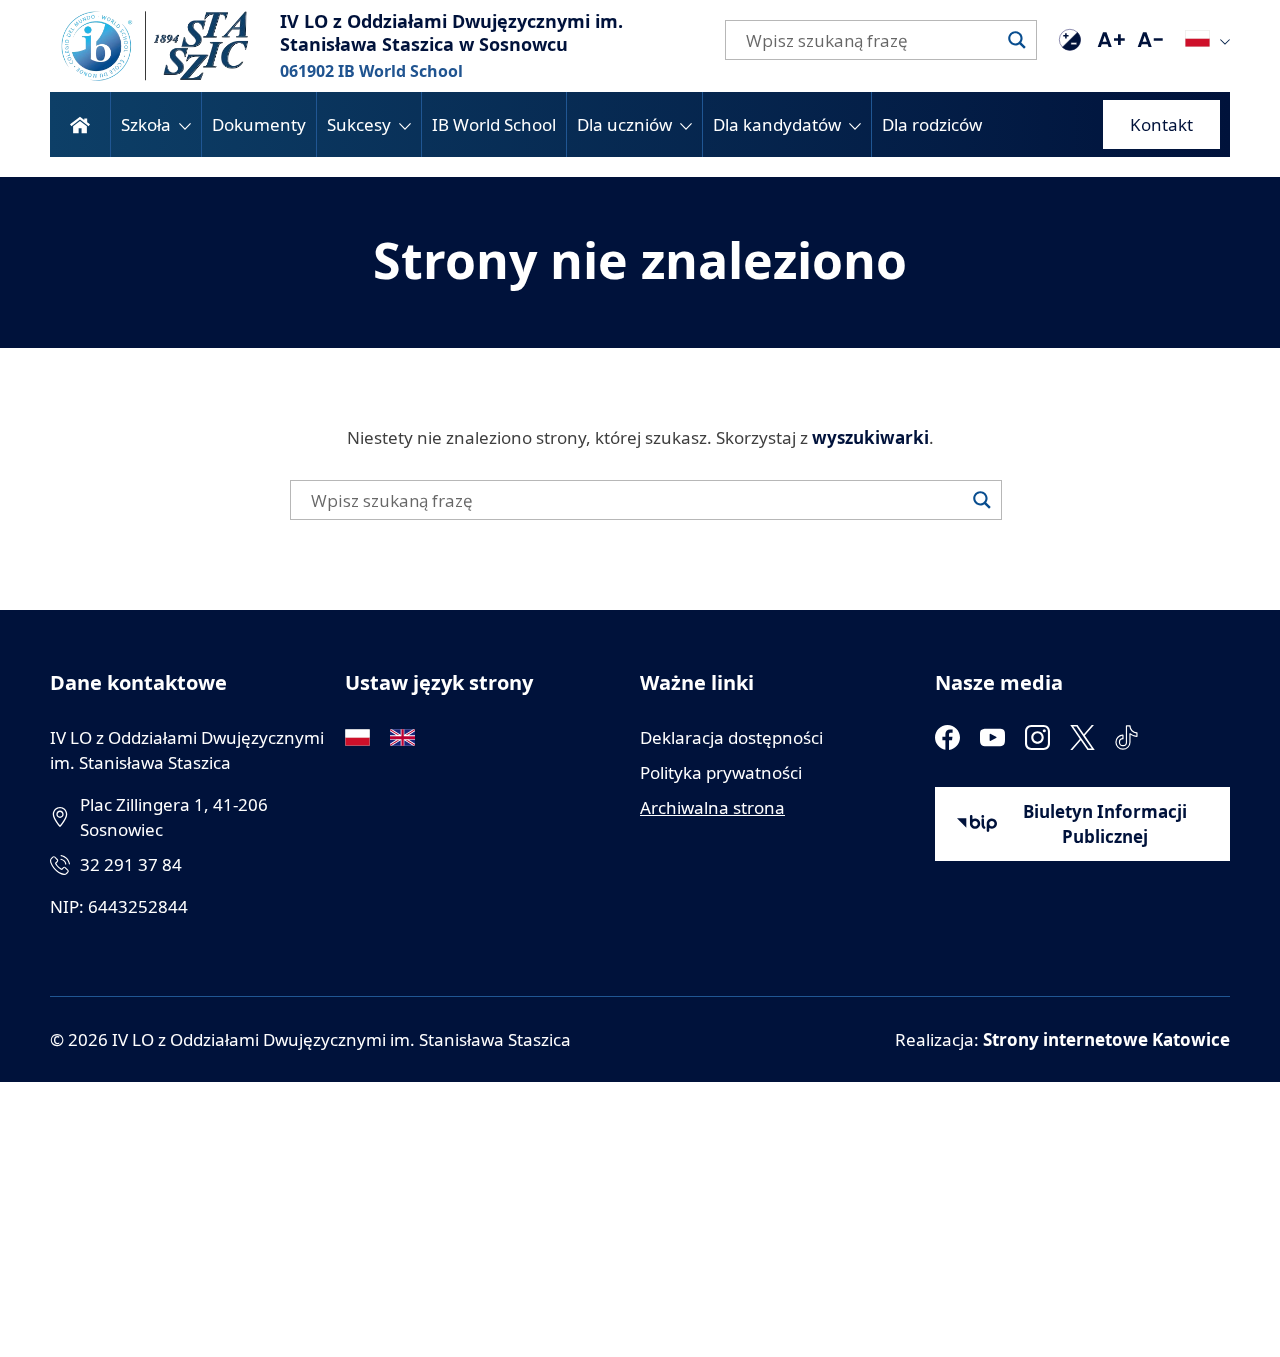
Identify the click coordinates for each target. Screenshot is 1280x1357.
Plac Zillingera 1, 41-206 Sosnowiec (174, 817)
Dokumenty (259, 124)
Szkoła (146, 124)
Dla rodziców (932, 124)
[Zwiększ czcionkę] (1110, 40)
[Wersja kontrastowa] (1070, 40)
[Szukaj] (1017, 40)
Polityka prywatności (721, 772)
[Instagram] (1037, 737)
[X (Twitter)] (1082, 737)
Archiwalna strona (712, 807)
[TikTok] (1127, 737)
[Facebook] (947, 737)
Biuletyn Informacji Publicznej (1105, 824)
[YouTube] (992, 737)
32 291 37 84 (131, 864)
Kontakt (1161, 124)
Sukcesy (359, 124)
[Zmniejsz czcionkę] (1150, 40)
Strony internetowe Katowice (1106, 1039)
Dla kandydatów (777, 124)
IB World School (494, 124)
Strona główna (80, 124)
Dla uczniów (624, 124)
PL (1197, 38)
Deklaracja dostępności (731, 737)
